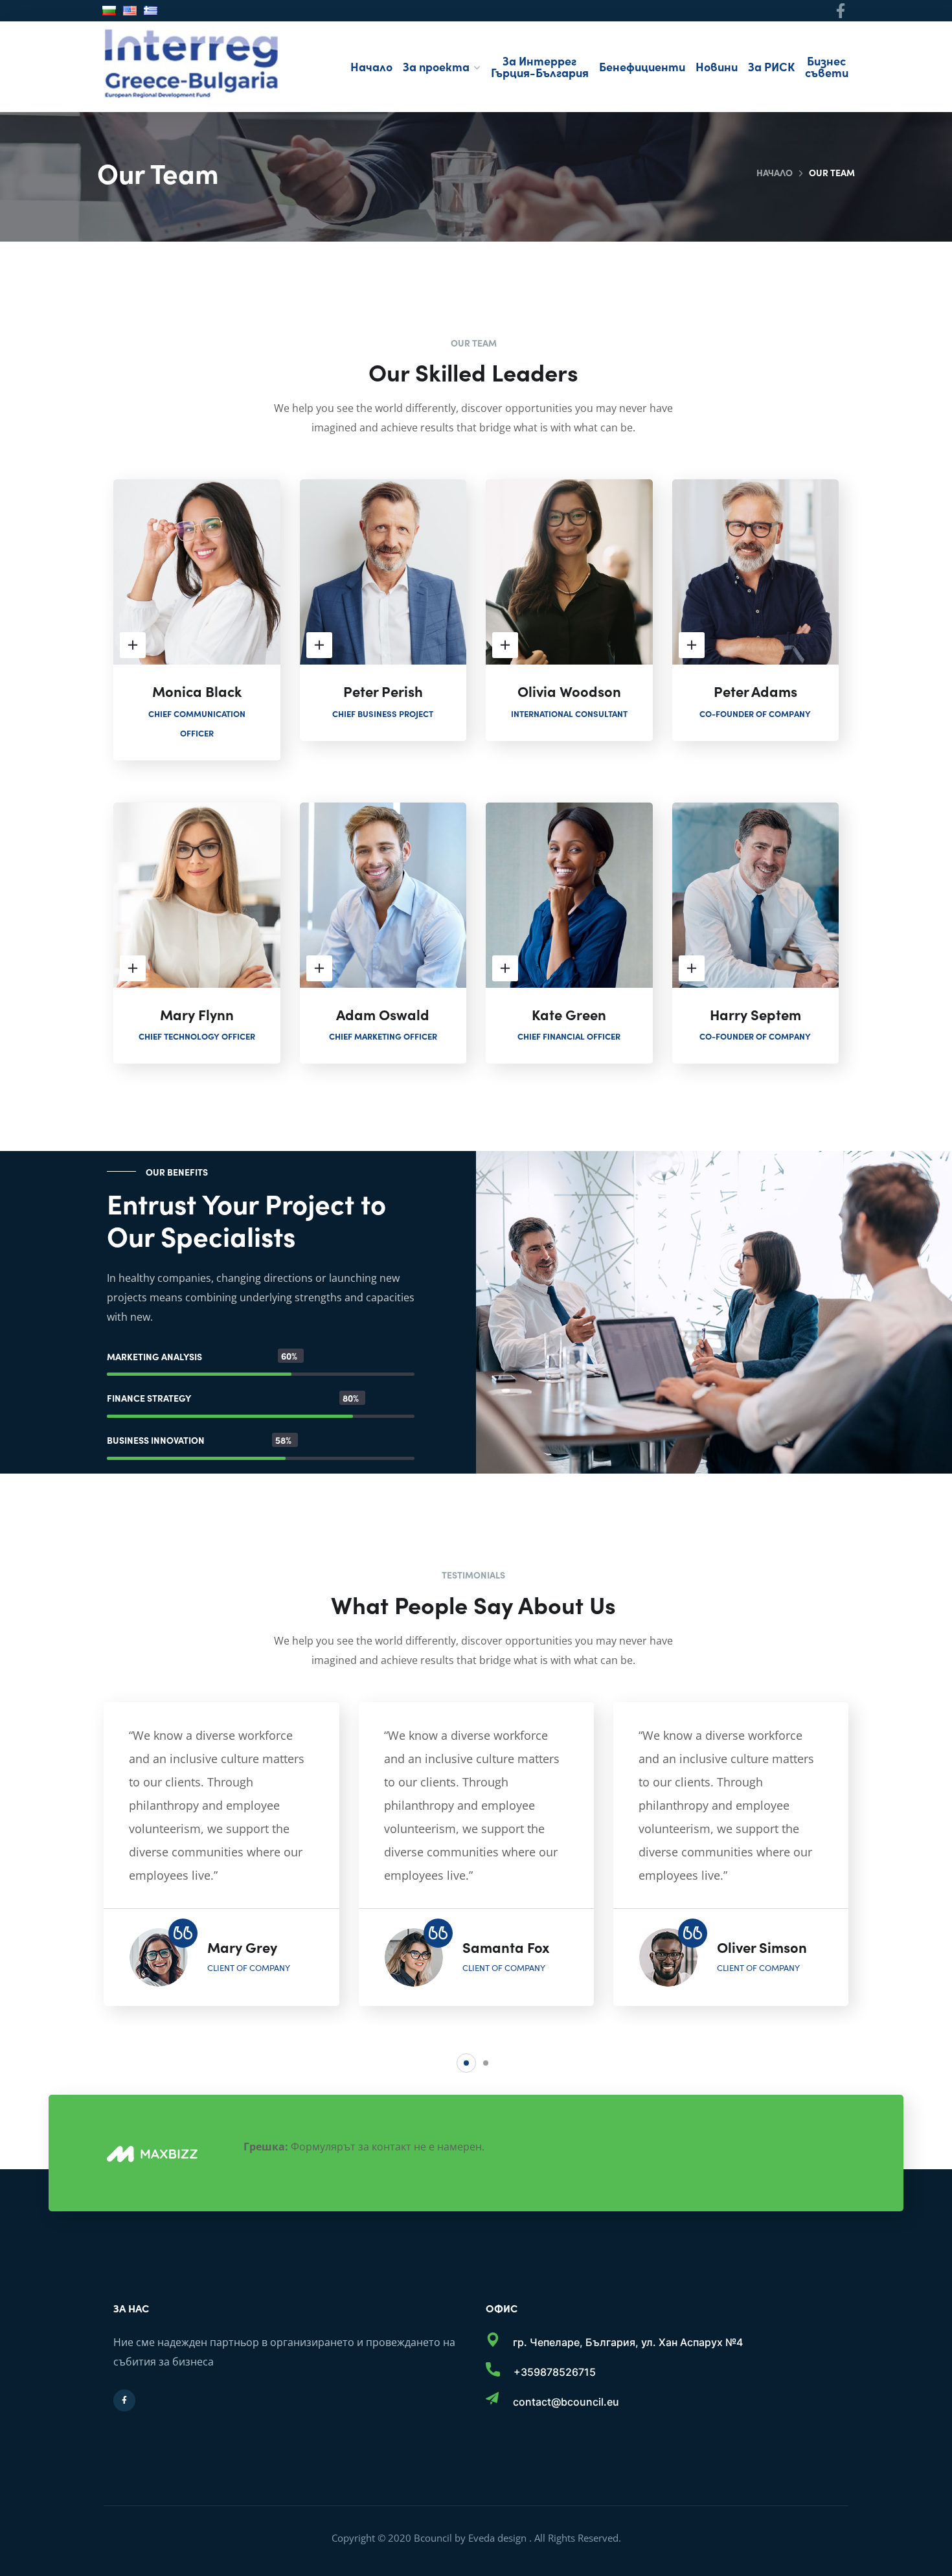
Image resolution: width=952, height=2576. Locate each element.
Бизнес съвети (827, 66)
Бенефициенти (642, 66)
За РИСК (771, 66)
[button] (466, 2063)
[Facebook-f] (841, 11)
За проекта (436, 66)
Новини (717, 66)
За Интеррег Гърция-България (540, 66)
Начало (371, 66)
